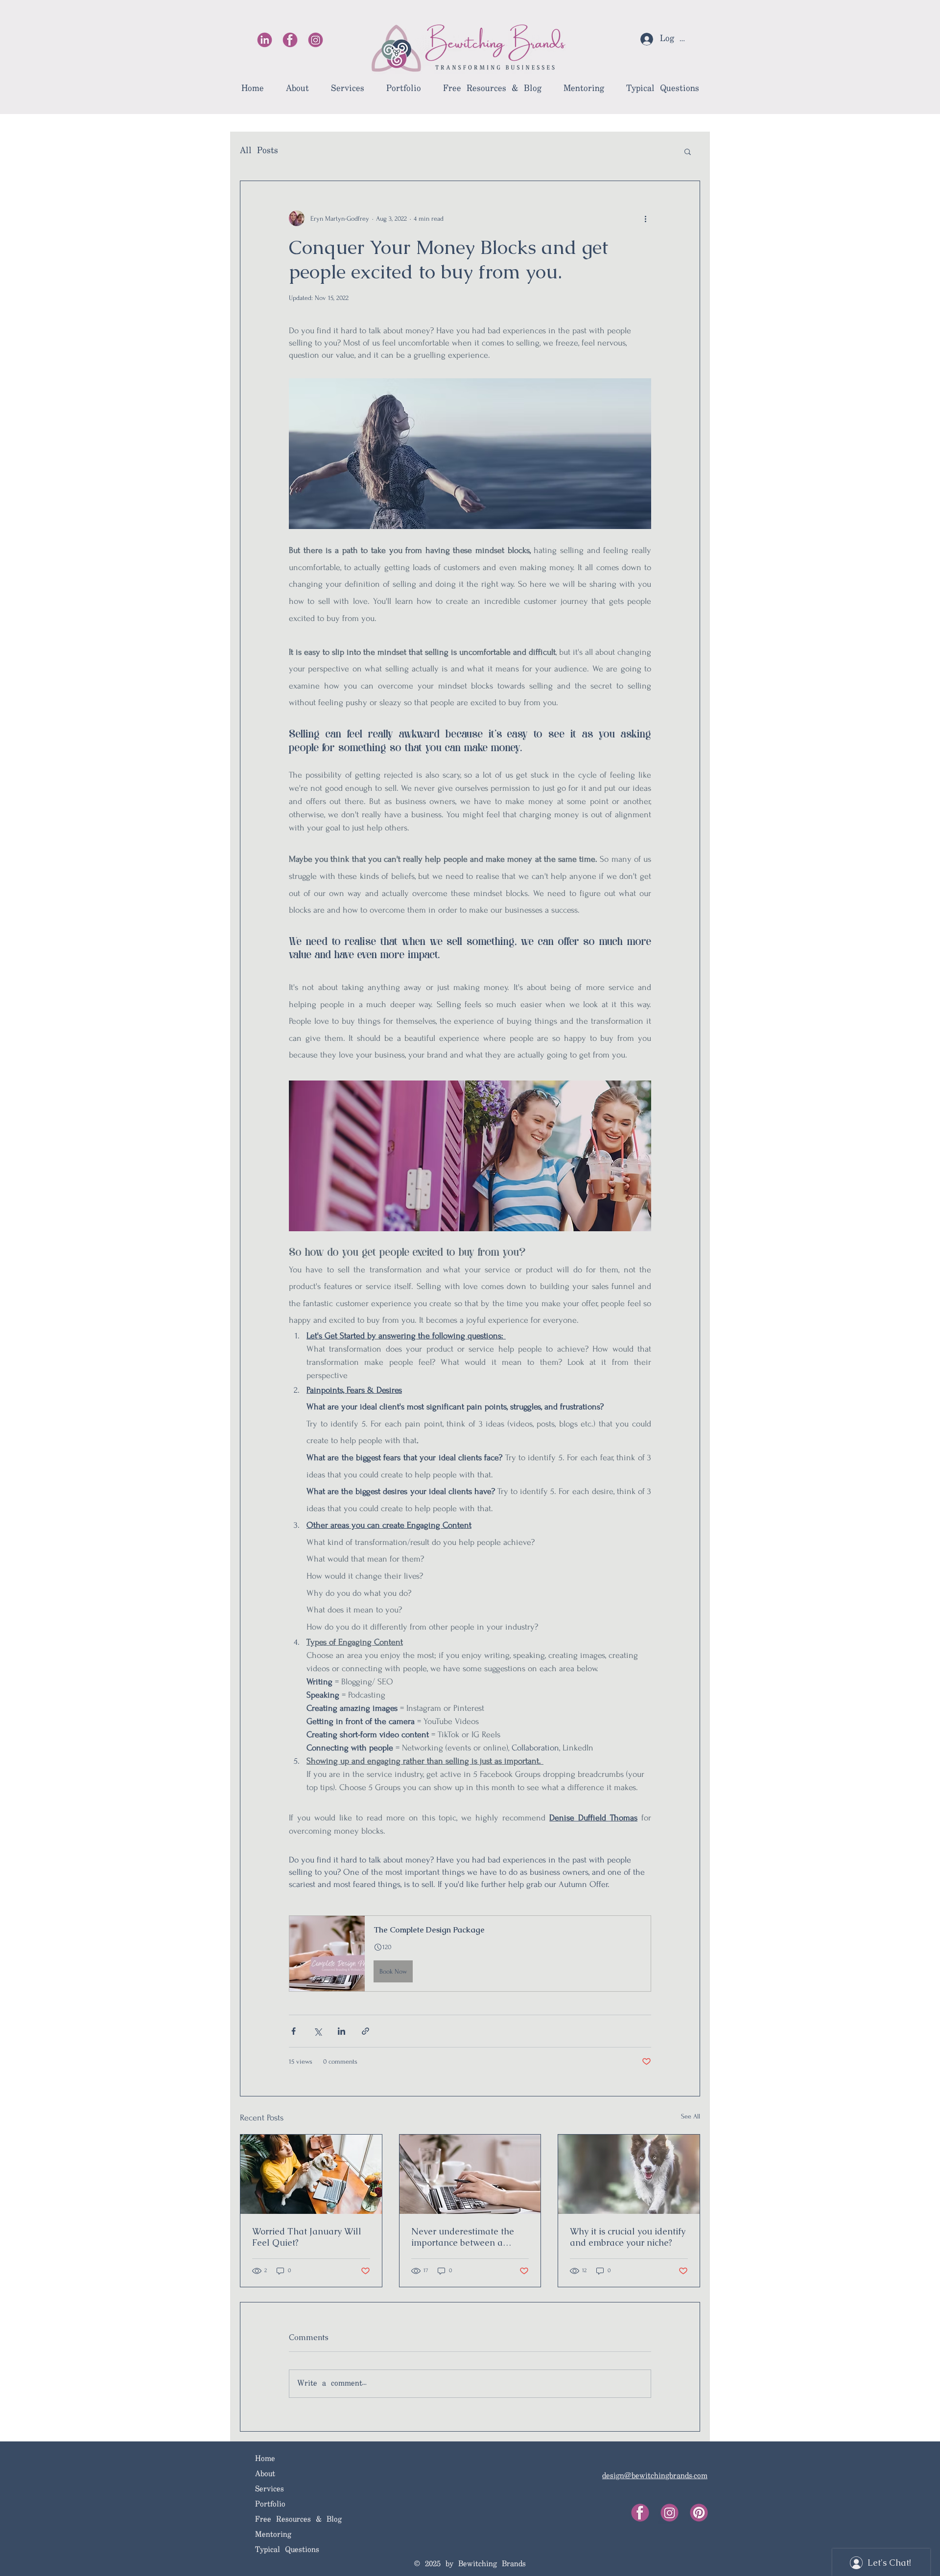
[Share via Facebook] (294, 2031)
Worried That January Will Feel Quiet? (307, 2237)
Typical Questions (287, 2550)
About (265, 2474)
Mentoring (273, 2535)
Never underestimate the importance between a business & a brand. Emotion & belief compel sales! (469, 2237)
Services (270, 2489)
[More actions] (645, 218)
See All (691, 2116)
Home (265, 2459)
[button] (688, 151)
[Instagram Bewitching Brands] (316, 40)
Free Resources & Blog (298, 2519)
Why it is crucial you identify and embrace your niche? (628, 2237)
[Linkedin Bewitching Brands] (265, 40)
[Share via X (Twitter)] (317, 2031)
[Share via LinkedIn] (341, 2031)
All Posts (259, 151)
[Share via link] (365, 2031)
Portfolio (270, 2504)
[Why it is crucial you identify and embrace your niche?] (629, 2174)
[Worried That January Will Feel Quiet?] (311, 2174)
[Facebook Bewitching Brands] (290, 40)
